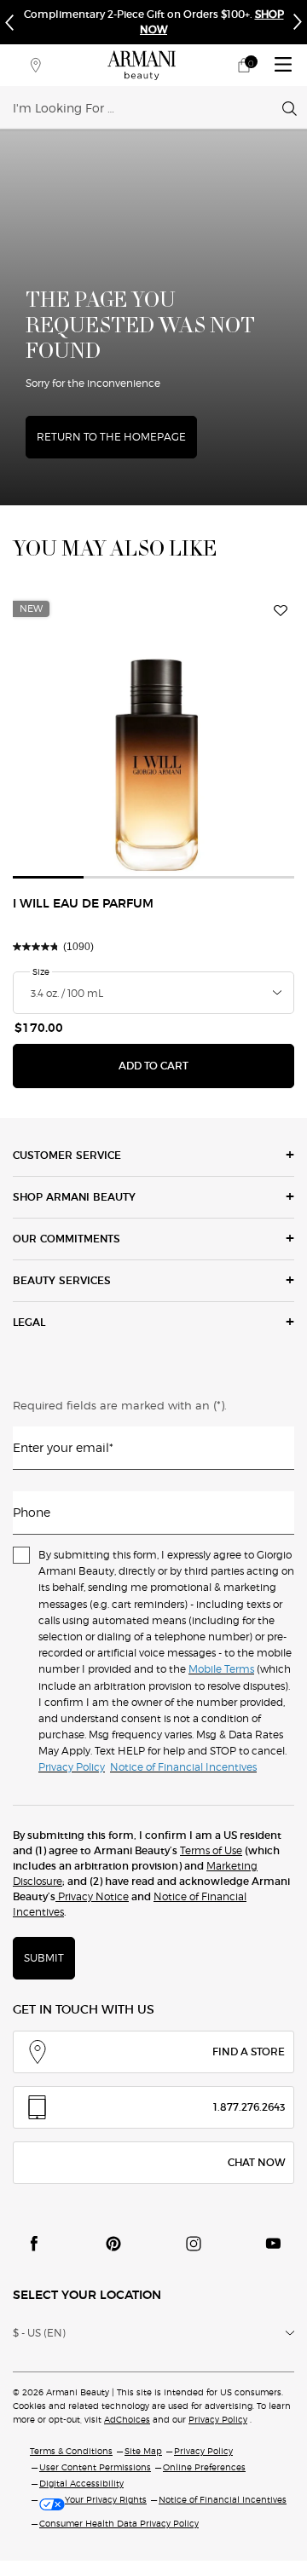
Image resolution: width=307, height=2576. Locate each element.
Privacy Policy (218, 2419)
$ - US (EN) (39, 2333)
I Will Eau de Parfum (83, 904)
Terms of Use (211, 1850)
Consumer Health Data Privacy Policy (119, 2523)
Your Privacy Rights (106, 2499)
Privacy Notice (92, 1896)
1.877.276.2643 (249, 2107)
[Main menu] (283, 65)
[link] (244, 65)
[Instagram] (194, 2244)
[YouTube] (273, 2244)
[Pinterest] (113, 2244)
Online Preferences (204, 2467)
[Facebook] (34, 2244)
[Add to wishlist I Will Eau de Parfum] (281, 611)
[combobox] (148, 107)
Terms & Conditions (71, 2451)
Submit (44, 1958)
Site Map (143, 2451)
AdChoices (127, 2419)
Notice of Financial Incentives (223, 2499)
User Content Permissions (95, 2467)
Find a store (249, 2052)
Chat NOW (256, 2162)
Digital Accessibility (81, 2483)
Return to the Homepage (111, 437)
